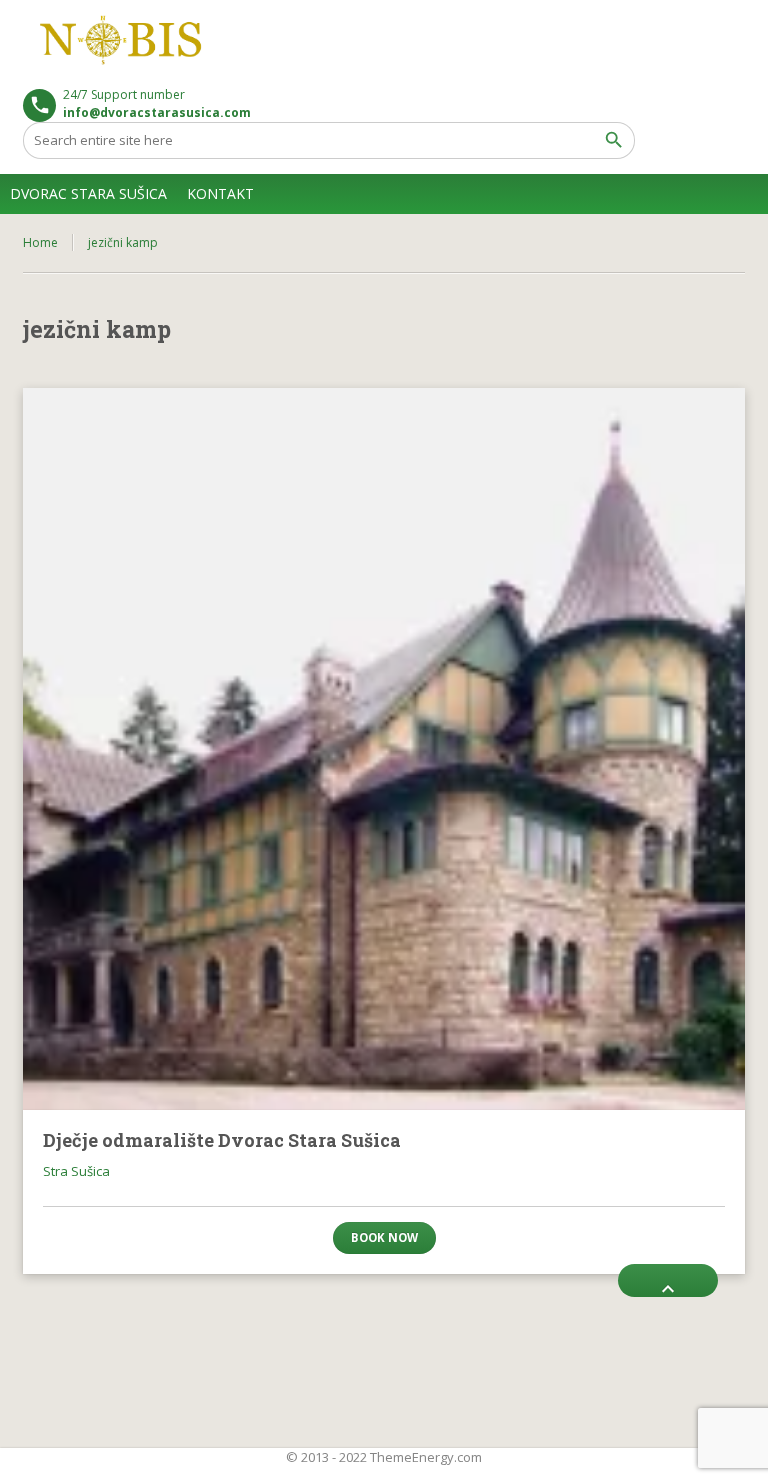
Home (40, 242)
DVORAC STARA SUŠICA (88, 193)
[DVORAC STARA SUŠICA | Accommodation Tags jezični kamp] (123, 40)
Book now (384, 1237)
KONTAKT (220, 193)
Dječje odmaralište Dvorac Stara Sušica (222, 1140)
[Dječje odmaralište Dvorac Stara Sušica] (384, 749)
